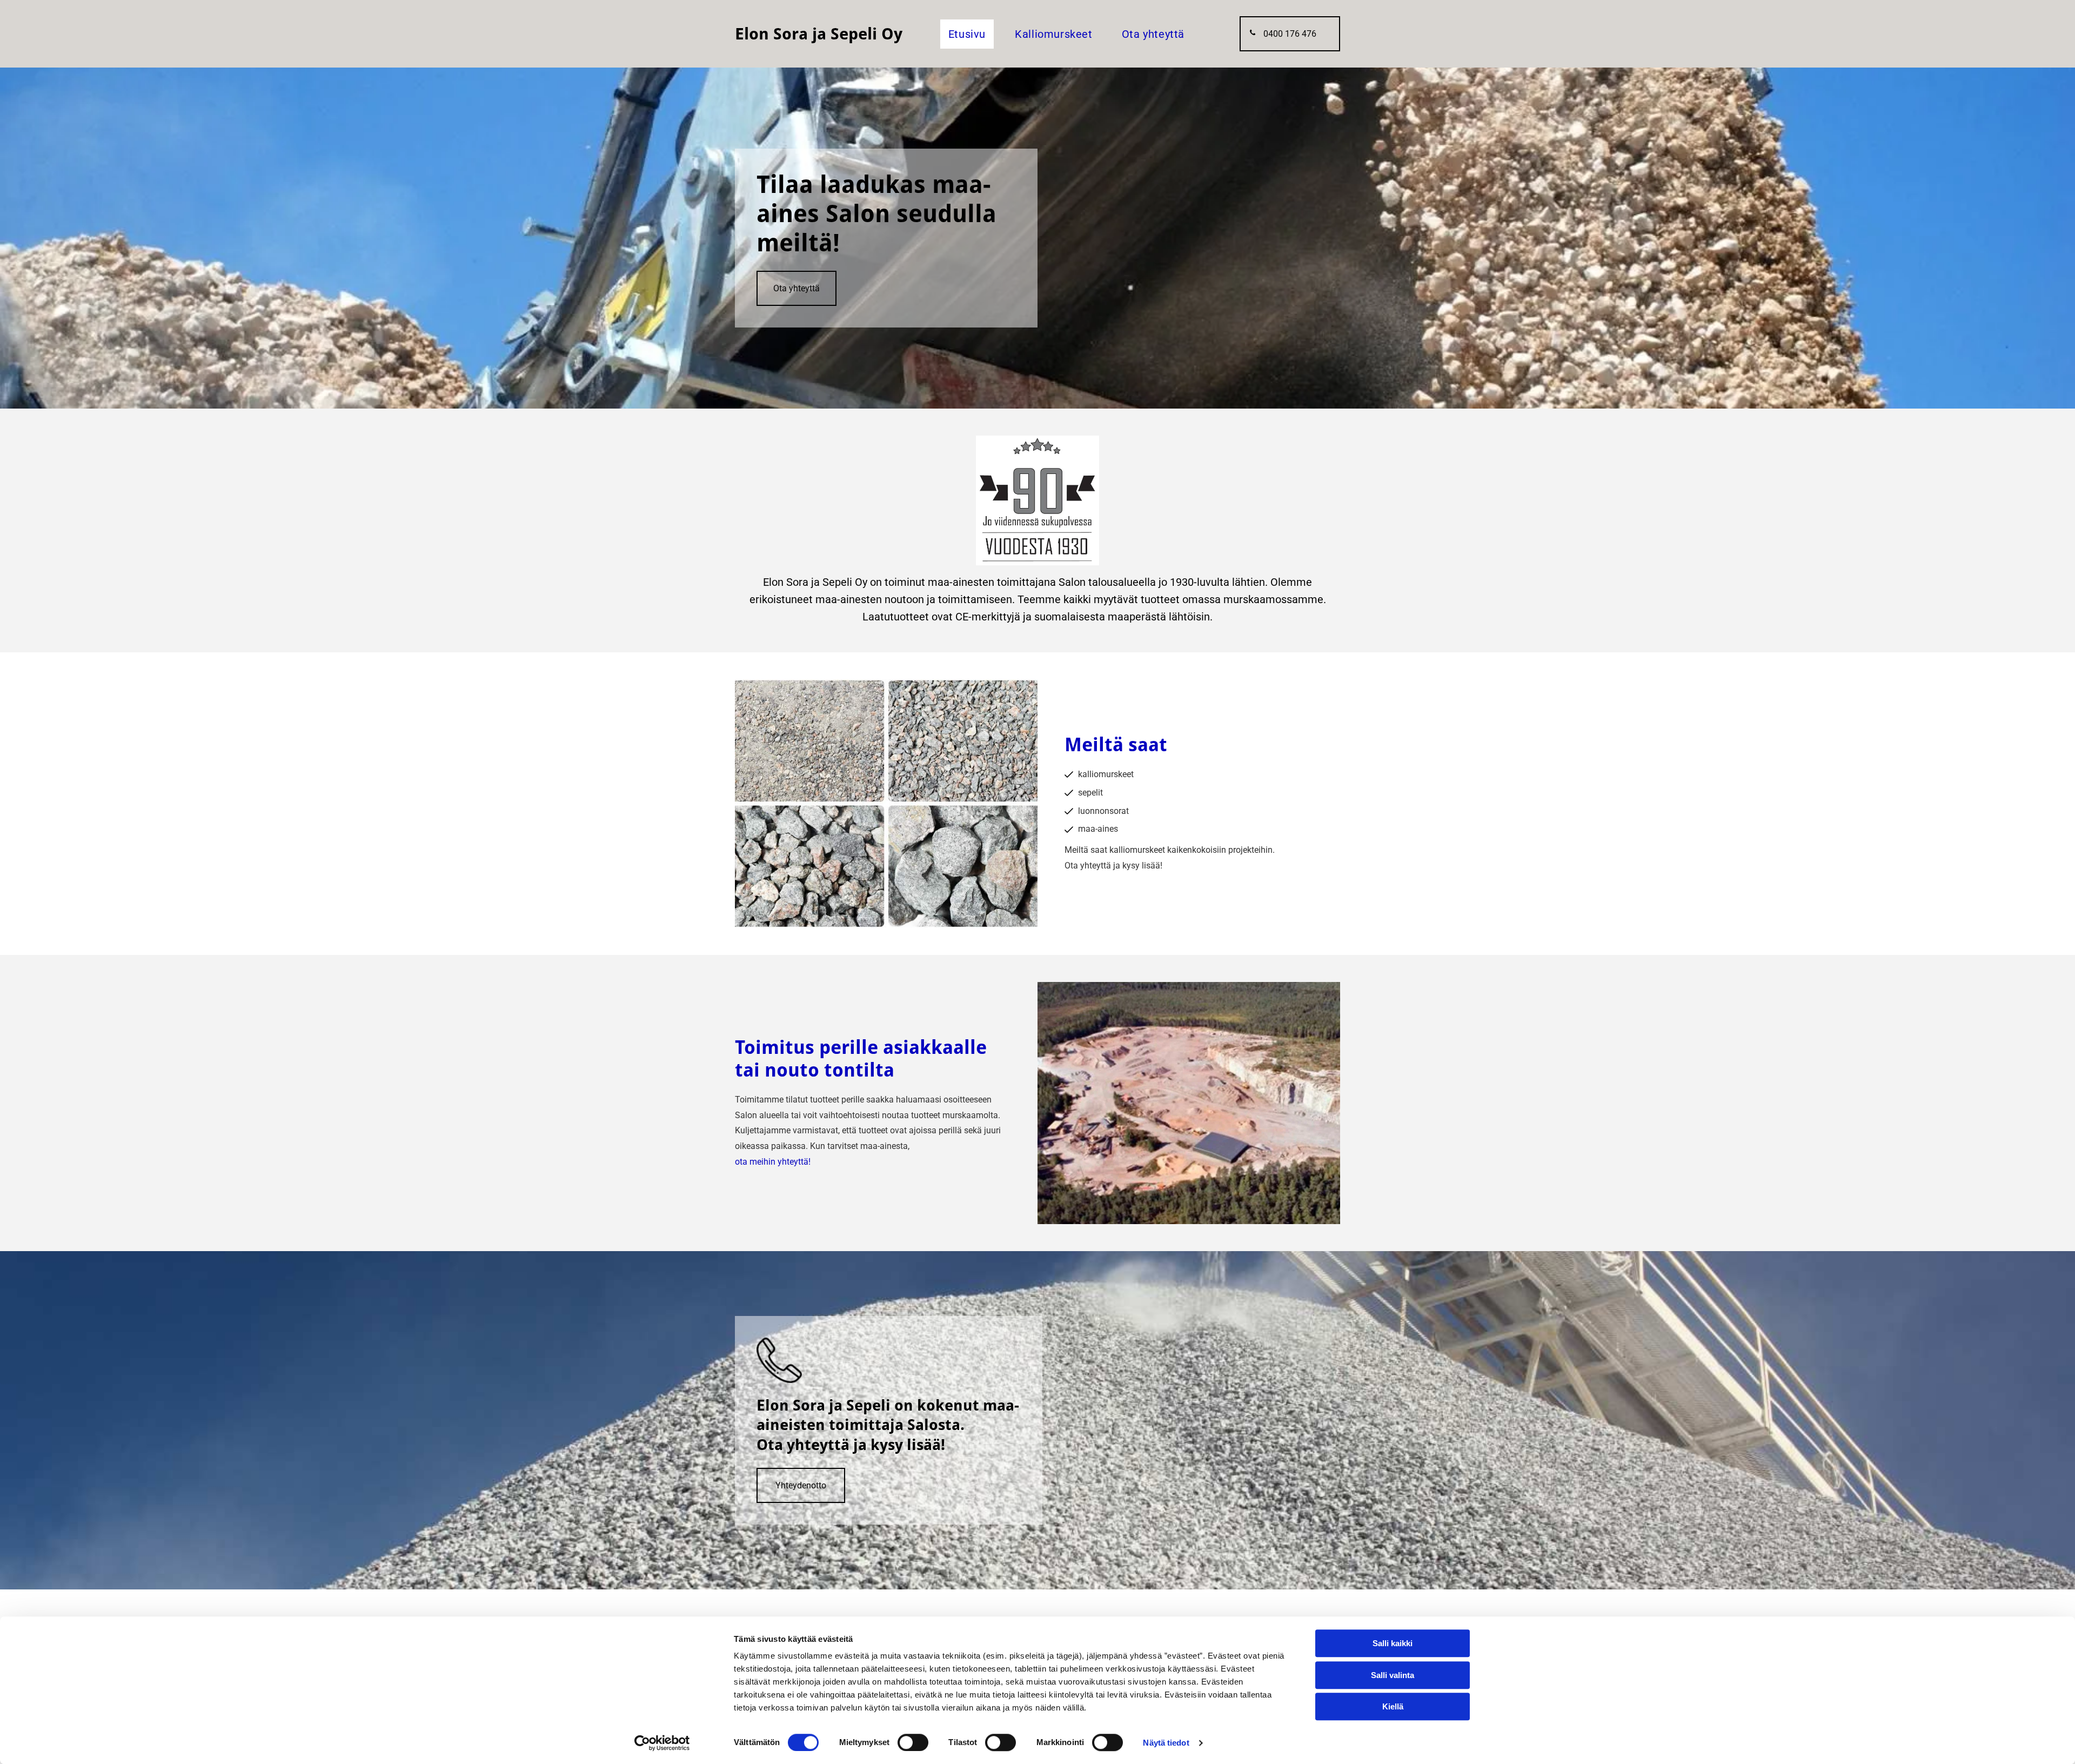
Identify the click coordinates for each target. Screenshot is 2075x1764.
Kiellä (1393, 1706)
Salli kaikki (1393, 1643)
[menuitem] (963, 34)
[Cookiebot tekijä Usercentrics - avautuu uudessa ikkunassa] (662, 1743)
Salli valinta (1393, 1675)
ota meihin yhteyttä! (773, 1162)
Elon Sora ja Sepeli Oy (819, 34)
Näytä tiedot (1166, 1743)
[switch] (913, 1742)
